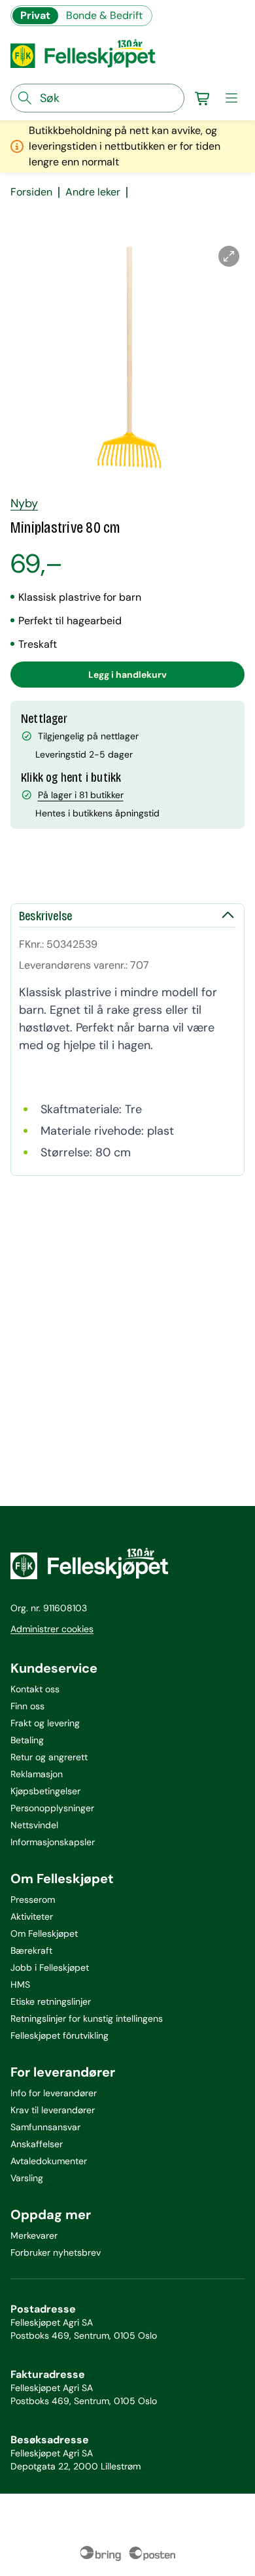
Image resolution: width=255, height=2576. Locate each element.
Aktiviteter (32, 1916)
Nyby (24, 503)
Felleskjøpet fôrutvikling (59, 2035)
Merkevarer (34, 2235)
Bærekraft (31, 1950)
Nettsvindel (34, 1825)
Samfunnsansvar (45, 2127)
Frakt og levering (45, 1723)
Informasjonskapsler (53, 1842)
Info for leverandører (54, 2093)
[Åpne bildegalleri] (229, 256)
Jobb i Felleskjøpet (50, 1967)
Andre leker (93, 192)
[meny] (231, 98)
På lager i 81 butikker (81, 795)
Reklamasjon (37, 1774)
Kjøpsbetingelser (45, 1791)
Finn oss (27, 1706)
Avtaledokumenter (49, 2161)
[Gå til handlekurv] (203, 98)
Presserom (33, 1899)
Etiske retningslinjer (51, 2001)
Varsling (27, 2178)
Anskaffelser (37, 2144)
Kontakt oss (35, 1689)
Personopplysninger (52, 1808)
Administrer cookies (52, 1629)
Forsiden (31, 192)
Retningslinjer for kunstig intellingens (87, 2018)
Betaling (27, 1740)
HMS (20, 1984)
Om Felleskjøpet (44, 1933)
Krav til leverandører (53, 2110)
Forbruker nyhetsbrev (56, 2252)
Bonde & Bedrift (104, 15)
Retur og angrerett (49, 1757)
